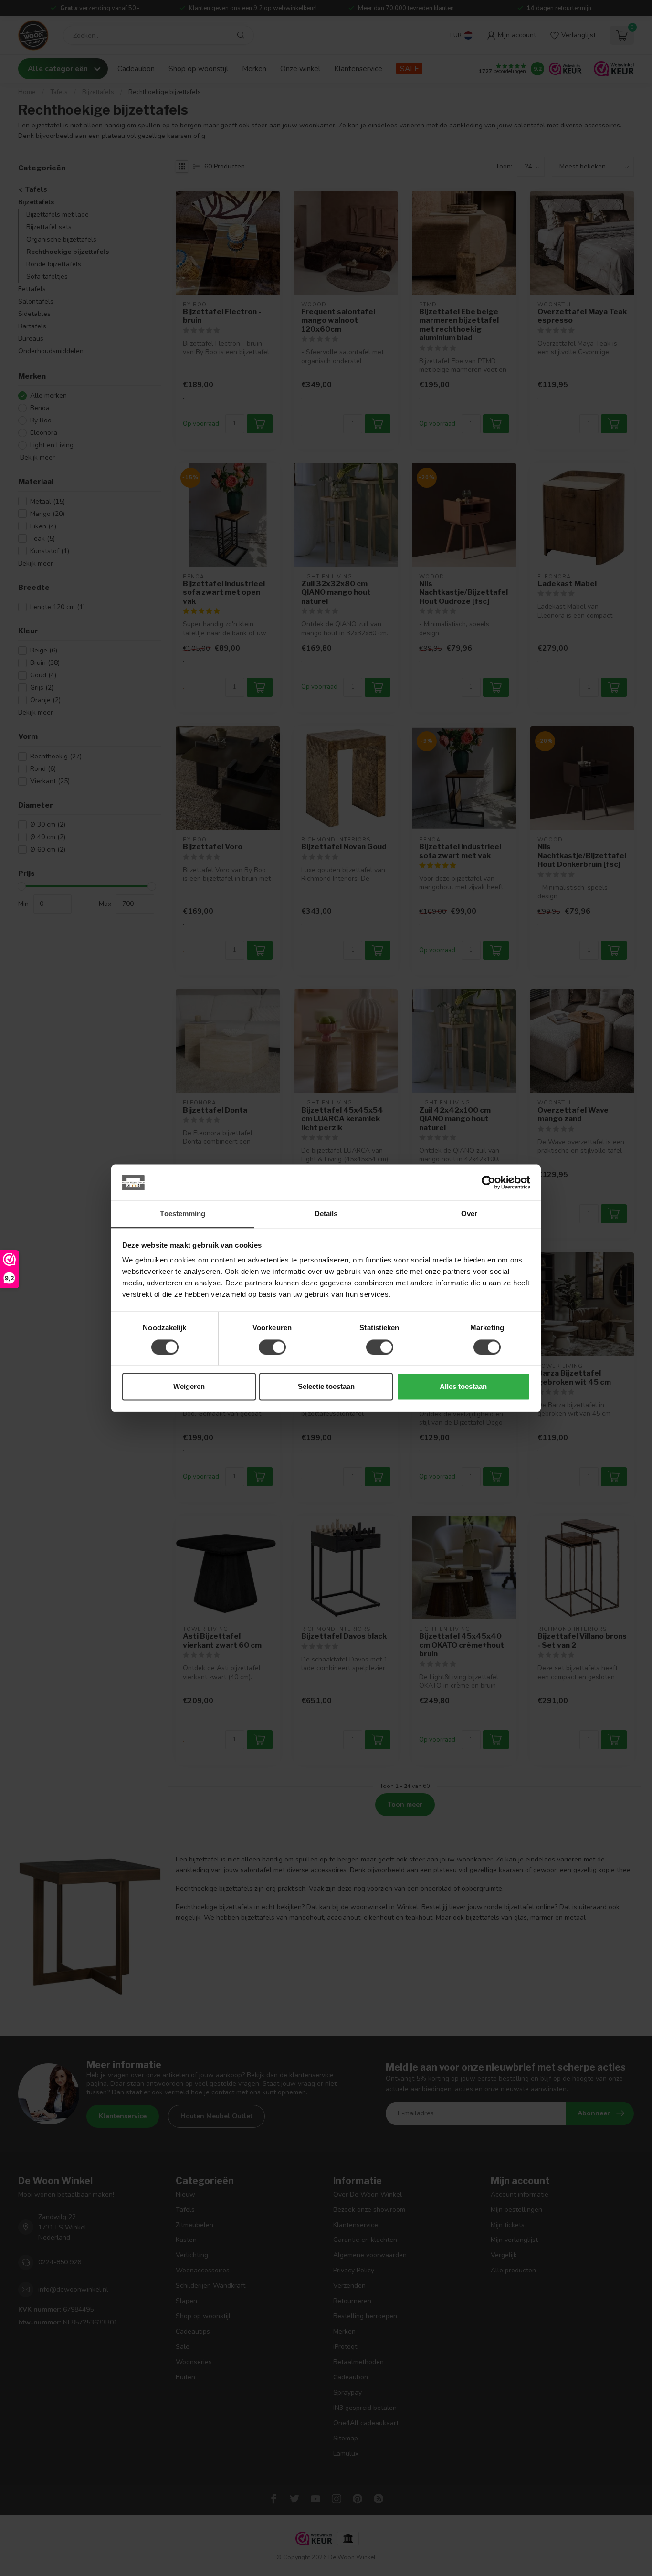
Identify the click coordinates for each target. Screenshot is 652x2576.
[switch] (272, 1347)
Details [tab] (326, 1214)
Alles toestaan (463, 1387)
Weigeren (189, 1387)
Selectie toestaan (326, 1387)
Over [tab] (469, 1214)
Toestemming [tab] (183, 1214)
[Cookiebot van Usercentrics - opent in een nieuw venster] (489, 1182)
